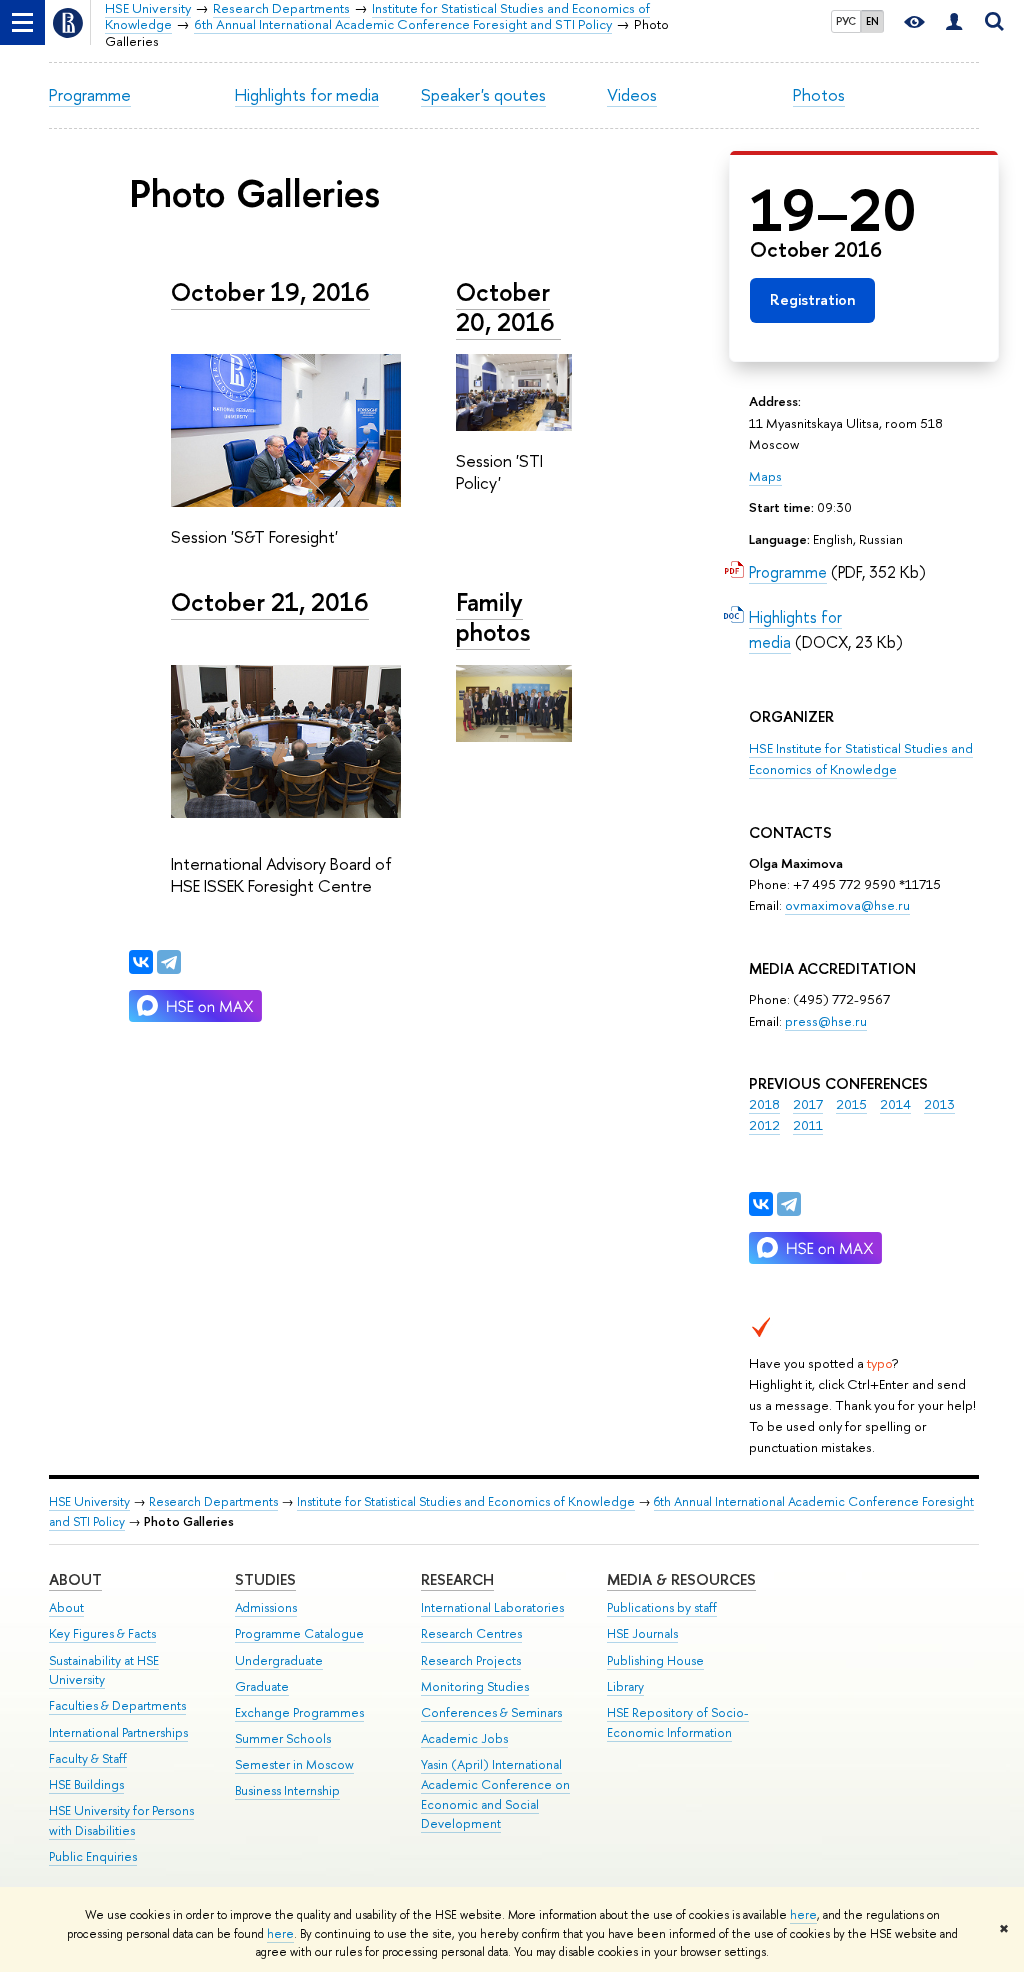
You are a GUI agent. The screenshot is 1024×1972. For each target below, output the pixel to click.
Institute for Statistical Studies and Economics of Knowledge (466, 1501)
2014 (895, 1104)
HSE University (89, 1501)
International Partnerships (118, 1732)
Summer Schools (283, 1738)
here (803, 1915)
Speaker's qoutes (483, 94)
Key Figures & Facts (102, 1633)
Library (625, 1686)
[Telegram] (789, 1204)
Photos (819, 94)
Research (457, 1579)
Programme (90, 94)
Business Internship (287, 1790)
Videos (632, 94)
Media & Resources (681, 1579)
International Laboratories (492, 1607)
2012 (764, 1125)
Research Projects (471, 1660)
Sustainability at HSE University (104, 1670)
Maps (765, 476)
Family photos (493, 617)
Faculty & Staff (88, 1758)
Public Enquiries (93, 1856)
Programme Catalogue (299, 1633)
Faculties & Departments (117, 1705)
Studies (265, 1579)
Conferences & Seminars (491, 1712)
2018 (764, 1104)
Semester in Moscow (294, 1764)
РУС (846, 21)
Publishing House (655, 1660)
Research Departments (213, 1501)
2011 (808, 1125)
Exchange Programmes (299, 1712)
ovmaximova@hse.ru (847, 905)
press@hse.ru (826, 1021)
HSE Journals (642, 1633)
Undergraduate (279, 1660)
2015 (851, 1104)
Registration (813, 299)
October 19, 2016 (270, 292)
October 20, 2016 (508, 307)
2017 (808, 1104)
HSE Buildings (86, 1784)
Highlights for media (307, 94)
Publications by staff (662, 1607)
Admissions (266, 1607)
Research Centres (471, 1633)
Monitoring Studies (475, 1686)
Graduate (262, 1686)
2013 (939, 1104)
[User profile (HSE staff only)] (954, 22)
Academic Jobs (464, 1738)
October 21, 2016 (270, 602)
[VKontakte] (761, 1204)
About (75, 1579)
